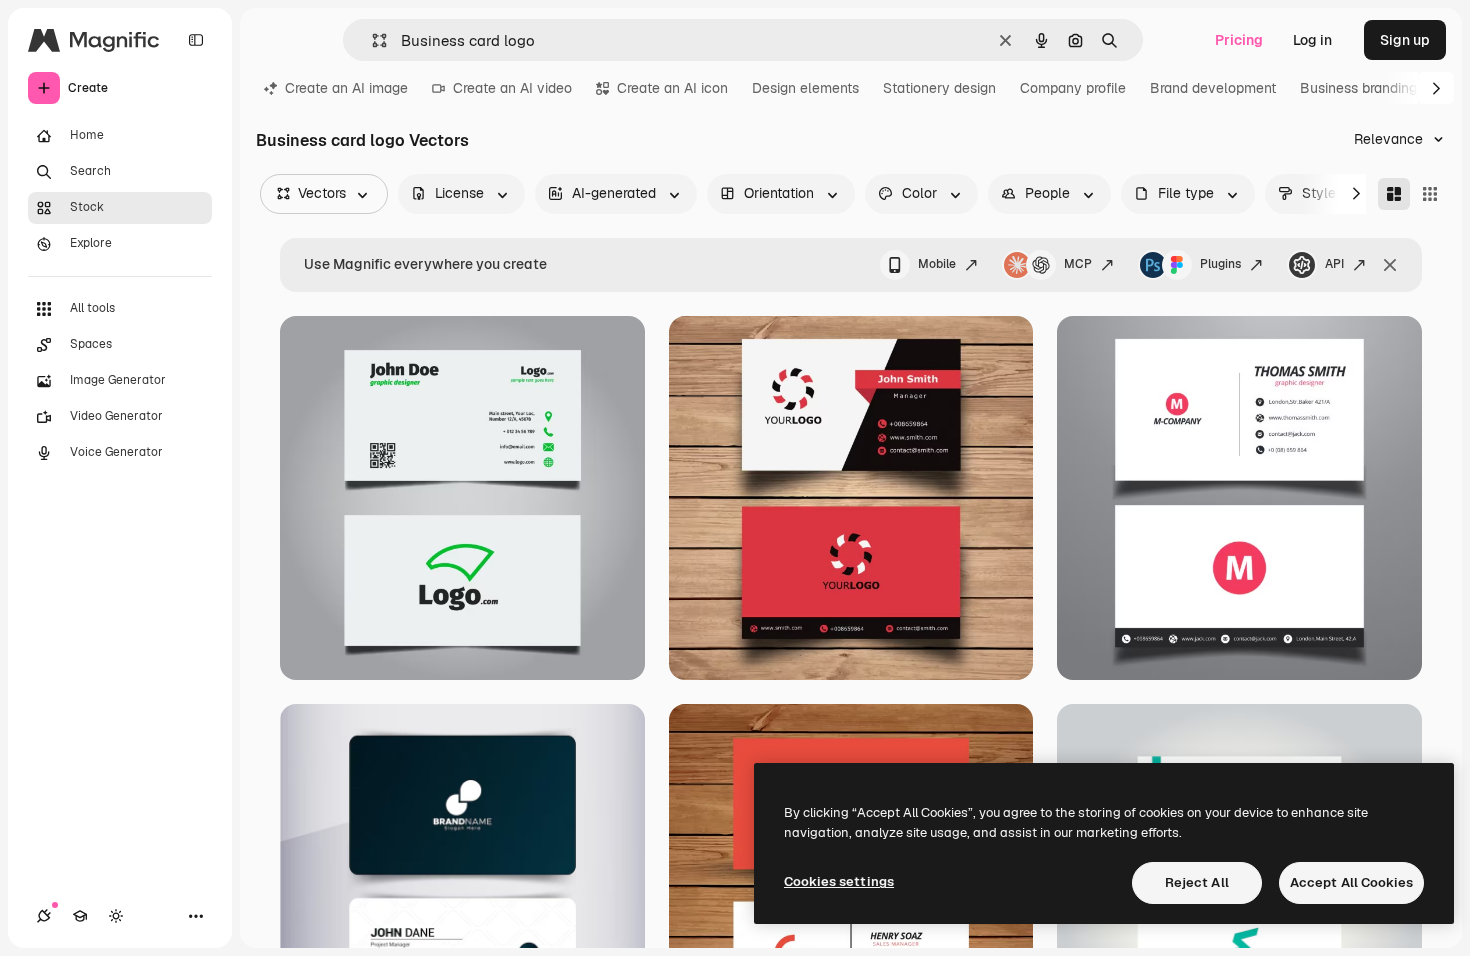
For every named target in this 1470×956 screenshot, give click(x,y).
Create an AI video (512, 88)
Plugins (1220, 264)
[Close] (1390, 265)
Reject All (1197, 882)
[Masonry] (1394, 194)
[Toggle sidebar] (196, 40)
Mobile (937, 264)
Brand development (1213, 88)
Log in (1312, 40)
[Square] (1430, 194)
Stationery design (939, 88)
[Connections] (44, 916)
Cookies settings (839, 881)
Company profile (1073, 88)
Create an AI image (346, 88)
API (1334, 264)
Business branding (1358, 88)
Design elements (805, 88)
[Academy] (80, 916)
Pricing (1239, 40)
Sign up (1405, 40)
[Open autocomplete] (371, 40)
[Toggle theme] (116, 916)
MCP (1078, 264)
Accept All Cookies (1351, 882)
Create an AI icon (672, 88)
